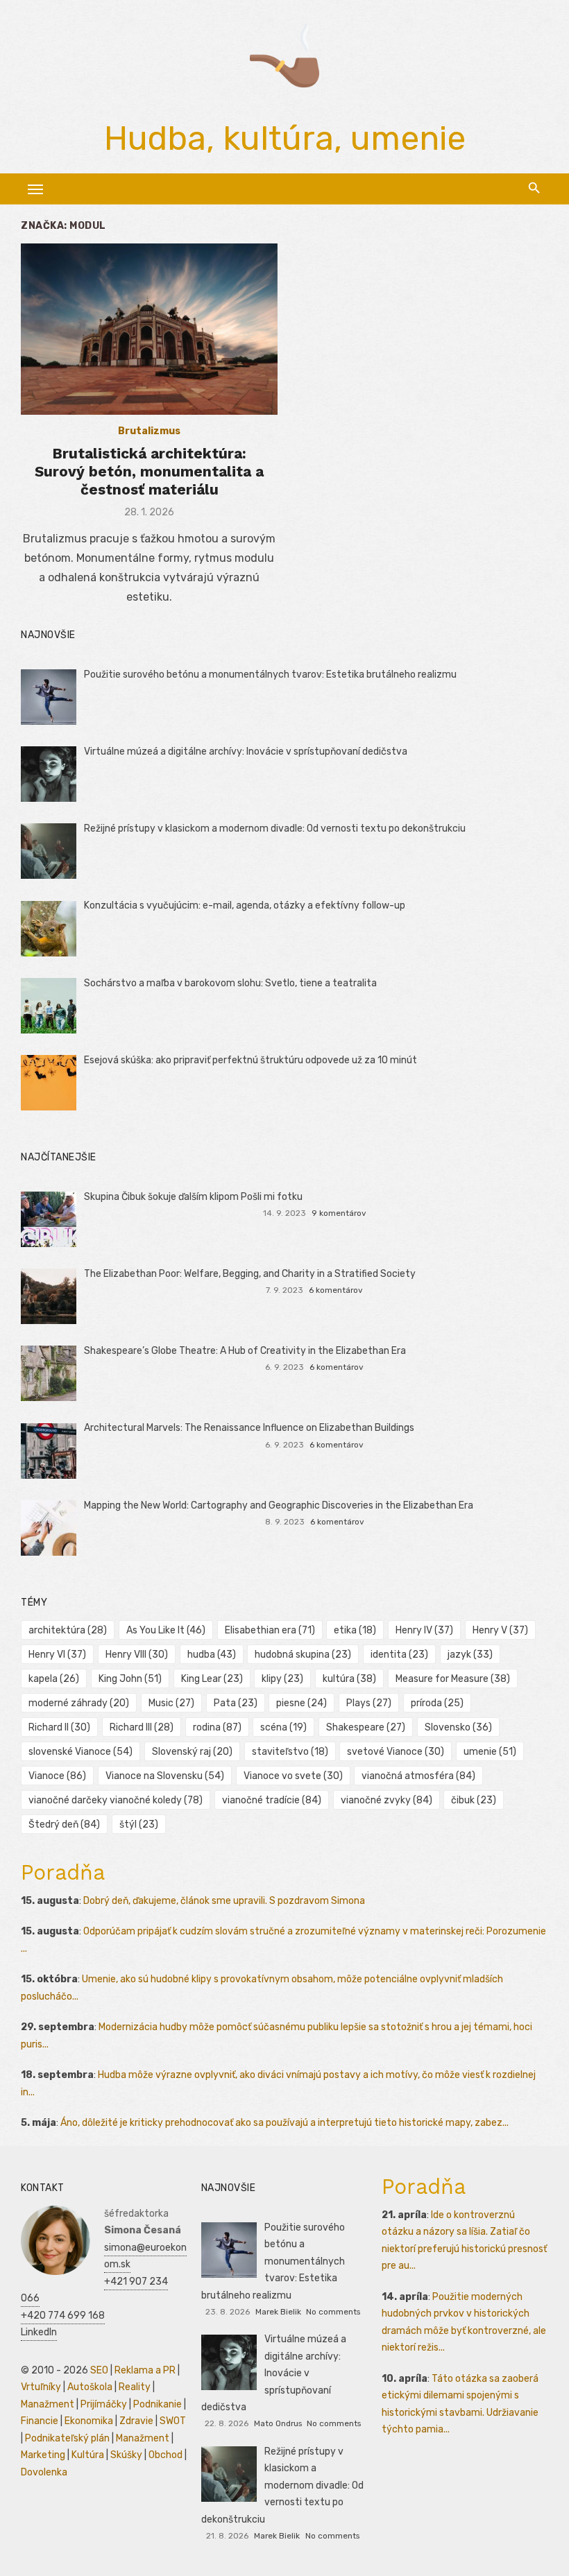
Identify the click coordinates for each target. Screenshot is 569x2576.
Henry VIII (137, 1655)
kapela (54, 1679)
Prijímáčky (104, 2404)
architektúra (68, 1630)
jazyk (470, 1655)
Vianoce (57, 1776)
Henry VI (57, 1655)
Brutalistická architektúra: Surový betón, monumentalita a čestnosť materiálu (149, 472)
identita (399, 1655)
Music (171, 1703)
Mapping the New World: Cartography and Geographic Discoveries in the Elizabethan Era (279, 1505)
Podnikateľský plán (67, 2438)
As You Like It (166, 1630)
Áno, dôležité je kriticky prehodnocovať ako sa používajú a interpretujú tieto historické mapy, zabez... (284, 2123)
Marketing (43, 2455)
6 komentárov (336, 1290)
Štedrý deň (64, 1824)
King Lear (212, 1679)
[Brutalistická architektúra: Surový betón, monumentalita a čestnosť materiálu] (149, 329)
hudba (212, 1655)
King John (130, 1679)
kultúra (349, 1679)
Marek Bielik (278, 2312)
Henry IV (424, 1630)
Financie (40, 2421)
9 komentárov (339, 1213)
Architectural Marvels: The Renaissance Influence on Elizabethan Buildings (249, 1428)
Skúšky (126, 2455)
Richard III (142, 1727)
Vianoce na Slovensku (165, 1776)
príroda (437, 1703)
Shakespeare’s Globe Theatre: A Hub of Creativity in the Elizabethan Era (245, 1351)
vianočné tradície (272, 1800)
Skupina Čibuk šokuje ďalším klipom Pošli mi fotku (193, 1197)
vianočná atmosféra (418, 1776)
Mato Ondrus (278, 2423)
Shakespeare (366, 1727)
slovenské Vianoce (80, 1752)
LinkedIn (39, 2332)
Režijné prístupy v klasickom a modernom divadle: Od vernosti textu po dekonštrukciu (275, 828)
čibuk (474, 1800)
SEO (99, 2370)
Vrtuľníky (41, 2387)
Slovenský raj (192, 1752)
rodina (217, 1727)
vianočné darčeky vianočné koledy (116, 1800)
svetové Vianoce (396, 1752)
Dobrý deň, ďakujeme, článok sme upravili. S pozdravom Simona (224, 1901)
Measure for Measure (453, 1679)
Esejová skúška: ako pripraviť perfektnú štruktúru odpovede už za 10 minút (250, 1060)
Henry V (500, 1630)
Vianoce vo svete (293, 1776)
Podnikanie (158, 2404)
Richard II (59, 1727)
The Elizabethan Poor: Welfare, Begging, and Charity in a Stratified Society (250, 1274)
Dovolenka (44, 2472)
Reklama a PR (145, 2370)
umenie (490, 1752)
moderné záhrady (79, 1703)
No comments (333, 2312)
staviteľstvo (290, 1752)
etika (355, 1630)
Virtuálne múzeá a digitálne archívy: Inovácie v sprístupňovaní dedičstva (246, 752)
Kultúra (88, 2455)
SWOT (173, 2421)
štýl (139, 1824)
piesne (302, 1703)
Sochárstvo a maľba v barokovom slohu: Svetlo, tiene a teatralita (230, 983)
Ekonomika (89, 2421)
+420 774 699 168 (63, 2316)
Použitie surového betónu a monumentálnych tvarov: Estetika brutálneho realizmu (270, 675)
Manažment (48, 2404)
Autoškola (90, 2387)
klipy (282, 1679)
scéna (283, 1727)
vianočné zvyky (387, 1800)
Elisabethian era (270, 1630)
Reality (135, 2387)
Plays (369, 1703)
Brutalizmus (149, 431)
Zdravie (136, 2421)
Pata (236, 1703)
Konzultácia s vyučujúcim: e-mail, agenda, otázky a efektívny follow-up (245, 905)
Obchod (165, 2455)
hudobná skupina (303, 1655)
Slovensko (458, 1727)
